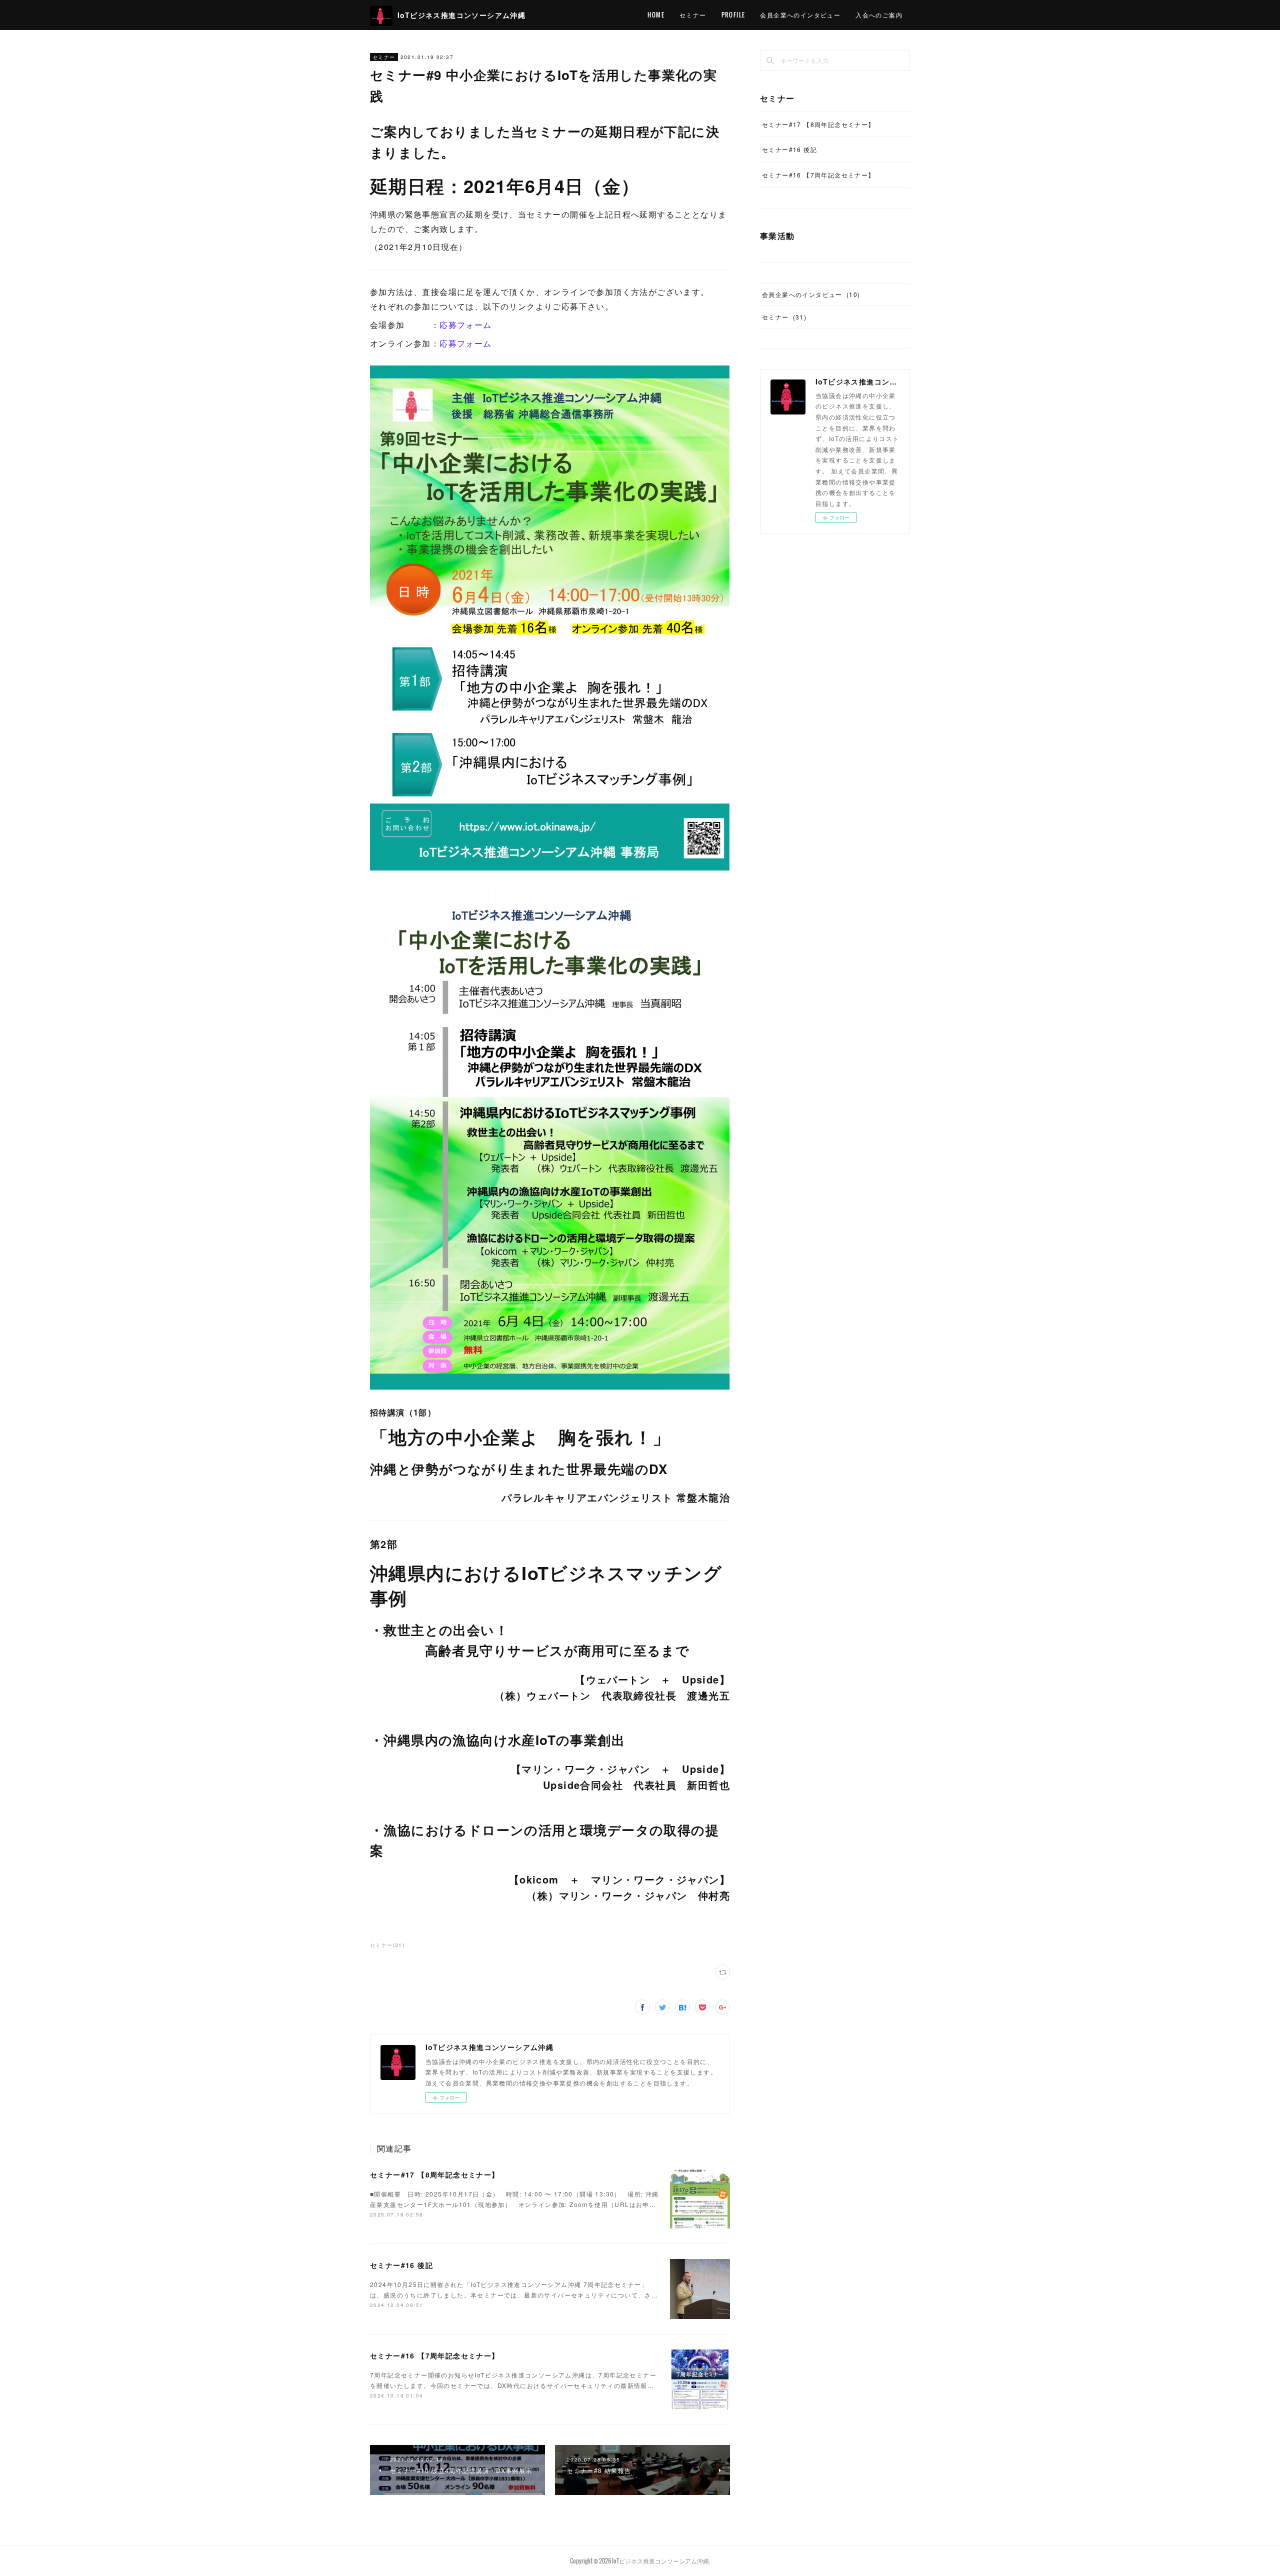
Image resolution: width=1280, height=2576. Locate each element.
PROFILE (733, 15)
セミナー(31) (387, 1945)
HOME (656, 15)
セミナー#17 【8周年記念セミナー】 (435, 2174)
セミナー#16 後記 (401, 2265)
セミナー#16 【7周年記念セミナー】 (435, 2355)
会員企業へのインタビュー (800, 15)
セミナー (693, 15)
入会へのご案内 (879, 15)
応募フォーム (465, 325)
